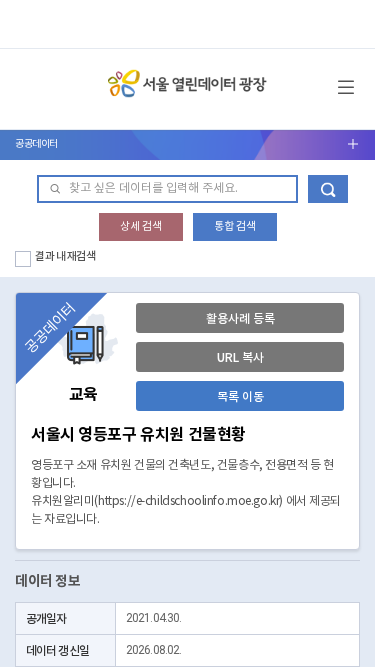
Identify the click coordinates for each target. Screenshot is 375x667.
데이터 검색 (328, 189)
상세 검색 (141, 226)
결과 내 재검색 (65, 256)
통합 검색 (235, 226)
